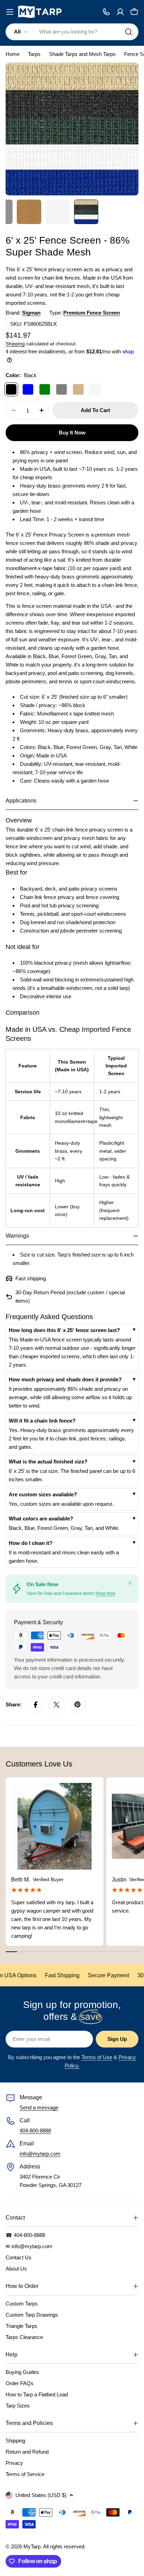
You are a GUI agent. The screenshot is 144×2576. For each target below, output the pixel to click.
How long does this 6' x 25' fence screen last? (64, 1330)
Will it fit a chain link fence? (42, 1421)
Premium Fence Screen (92, 313)
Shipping (15, 344)
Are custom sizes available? (43, 1494)
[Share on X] (57, 1705)
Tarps (34, 54)
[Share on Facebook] (36, 1705)
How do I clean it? (31, 1543)
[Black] (11, 389)
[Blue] (28, 389)
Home (13, 54)
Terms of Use (97, 2057)
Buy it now (72, 433)
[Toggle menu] (10, 12)
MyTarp (32, 2546)
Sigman (31, 313)
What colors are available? (41, 1519)
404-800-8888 (35, 2131)
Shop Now (105, 1593)
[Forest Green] (45, 389)
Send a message (39, 2107)
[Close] (130, 1583)
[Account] (120, 12)
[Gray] (62, 389)
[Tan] (78, 389)
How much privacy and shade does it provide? (65, 1379)
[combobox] (72, 32)
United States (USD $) (41, 2495)
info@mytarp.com (40, 2154)
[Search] (129, 32)
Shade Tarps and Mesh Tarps (82, 54)
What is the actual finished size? (48, 1462)
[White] (95, 389)
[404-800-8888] (106, 12)
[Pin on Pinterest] (78, 1705)
